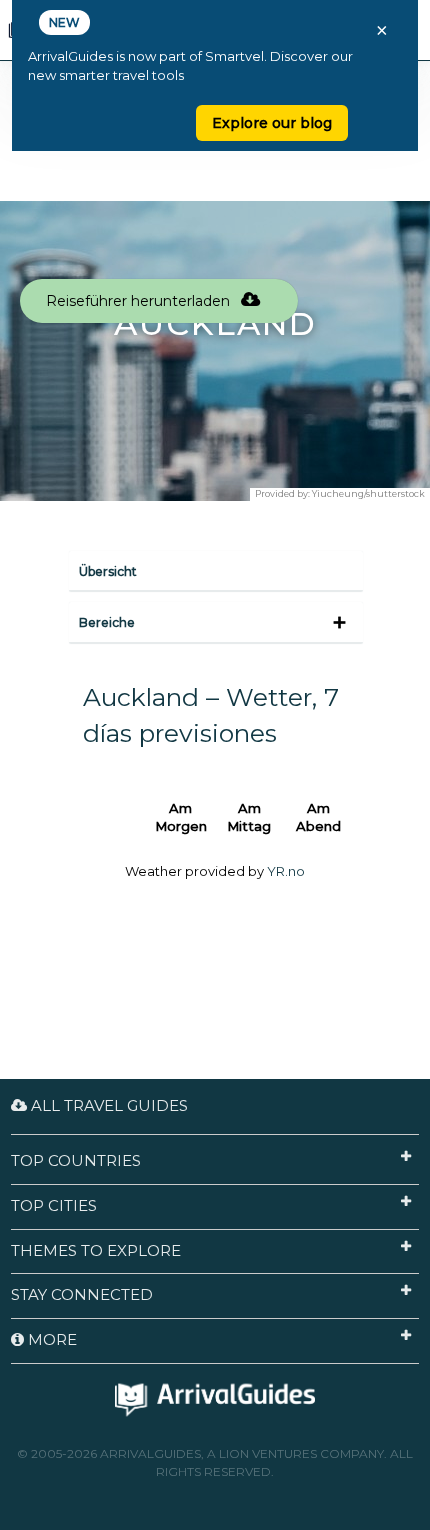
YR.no (286, 871)
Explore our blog (272, 123)
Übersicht (108, 571)
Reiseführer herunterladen (140, 301)
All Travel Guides (107, 1105)
